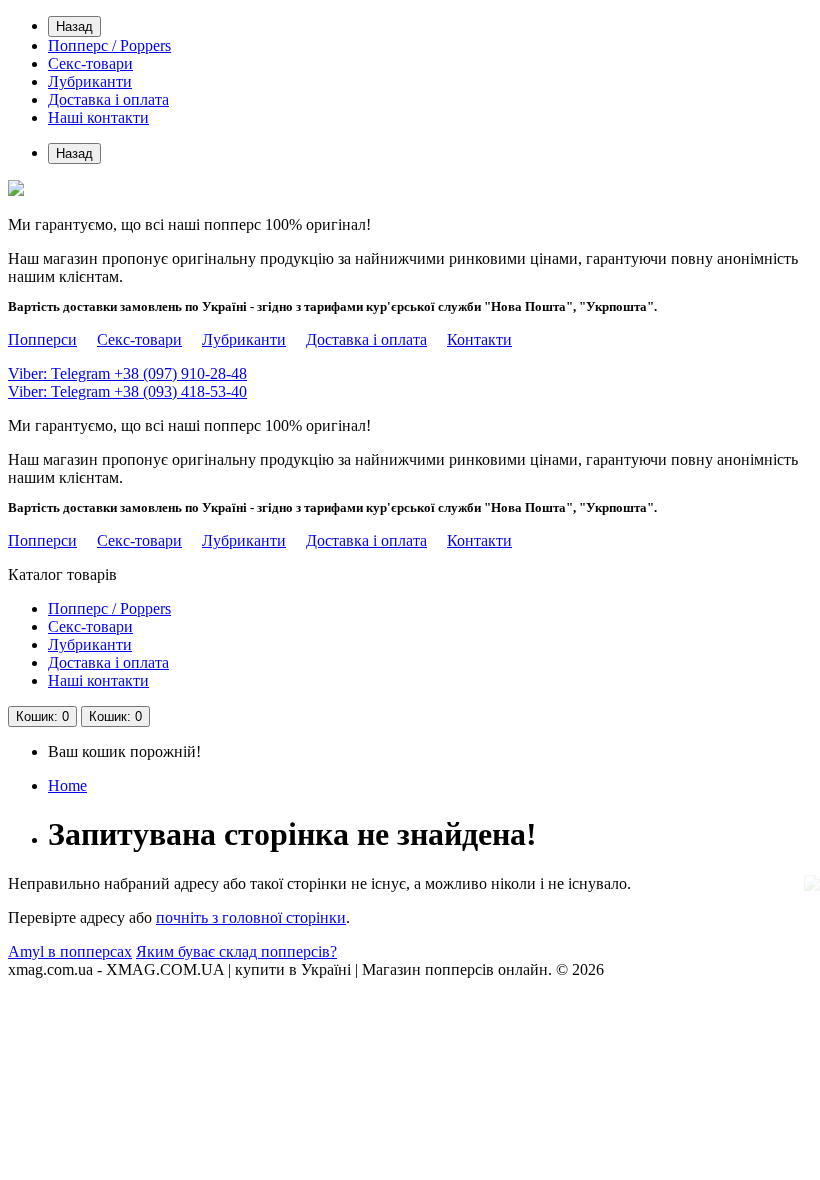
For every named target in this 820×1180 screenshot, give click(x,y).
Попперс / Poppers (109, 45)
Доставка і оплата (108, 99)
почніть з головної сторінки (251, 917)
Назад (74, 26)
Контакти (479, 339)
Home (67, 785)
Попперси (42, 339)
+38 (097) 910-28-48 (127, 373)
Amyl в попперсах (70, 951)
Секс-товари (90, 63)
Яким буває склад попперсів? (236, 951)
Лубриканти (90, 81)
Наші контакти (98, 117)
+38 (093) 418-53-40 (127, 391)
